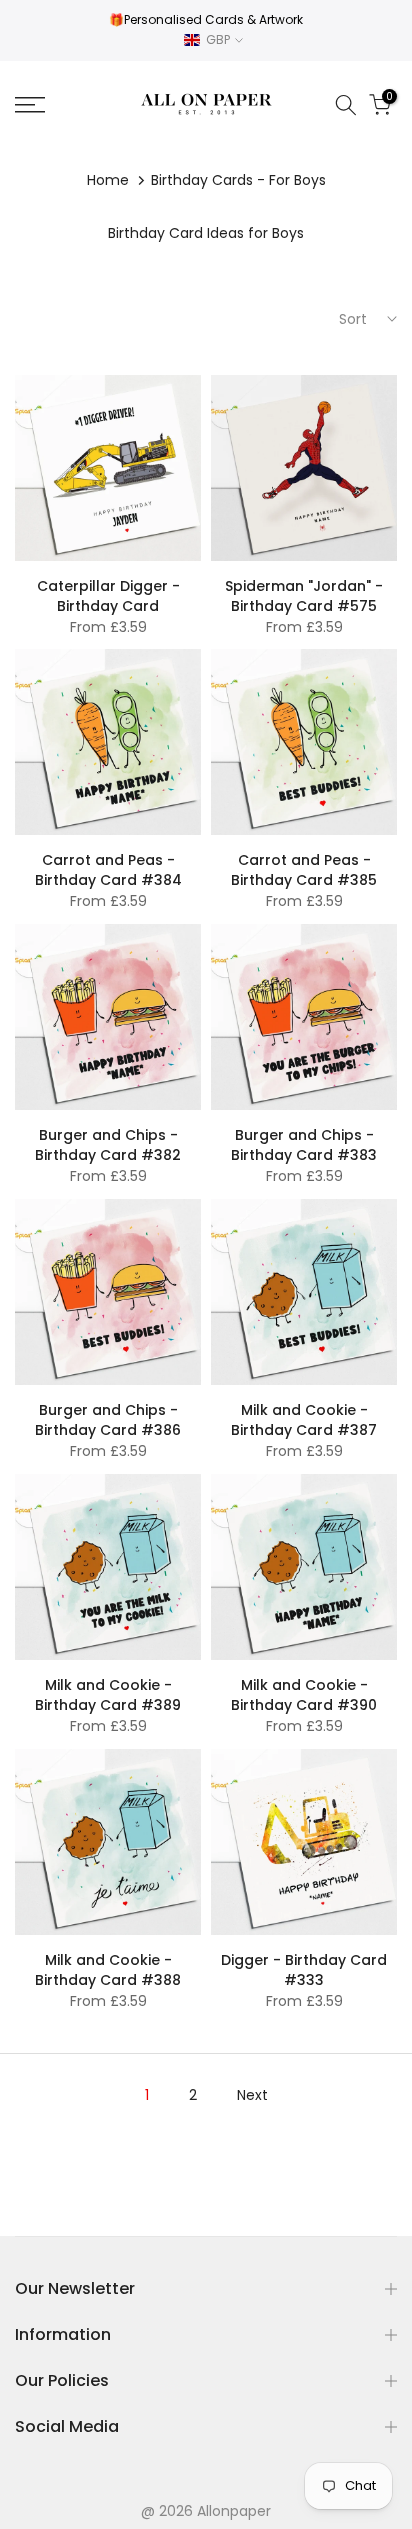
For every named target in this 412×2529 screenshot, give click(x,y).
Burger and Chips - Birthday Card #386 (108, 1420)
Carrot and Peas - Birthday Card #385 (304, 870)
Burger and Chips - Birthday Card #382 (108, 1145)
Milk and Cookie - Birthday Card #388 (108, 1970)
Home (108, 180)
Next (252, 2095)
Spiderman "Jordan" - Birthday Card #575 (304, 596)
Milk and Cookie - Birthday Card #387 (304, 1420)
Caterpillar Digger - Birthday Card (108, 596)
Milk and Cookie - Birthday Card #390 (304, 1695)
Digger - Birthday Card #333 (304, 1970)
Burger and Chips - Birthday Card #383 (304, 1145)
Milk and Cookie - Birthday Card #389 (108, 1695)
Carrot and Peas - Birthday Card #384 (108, 870)
